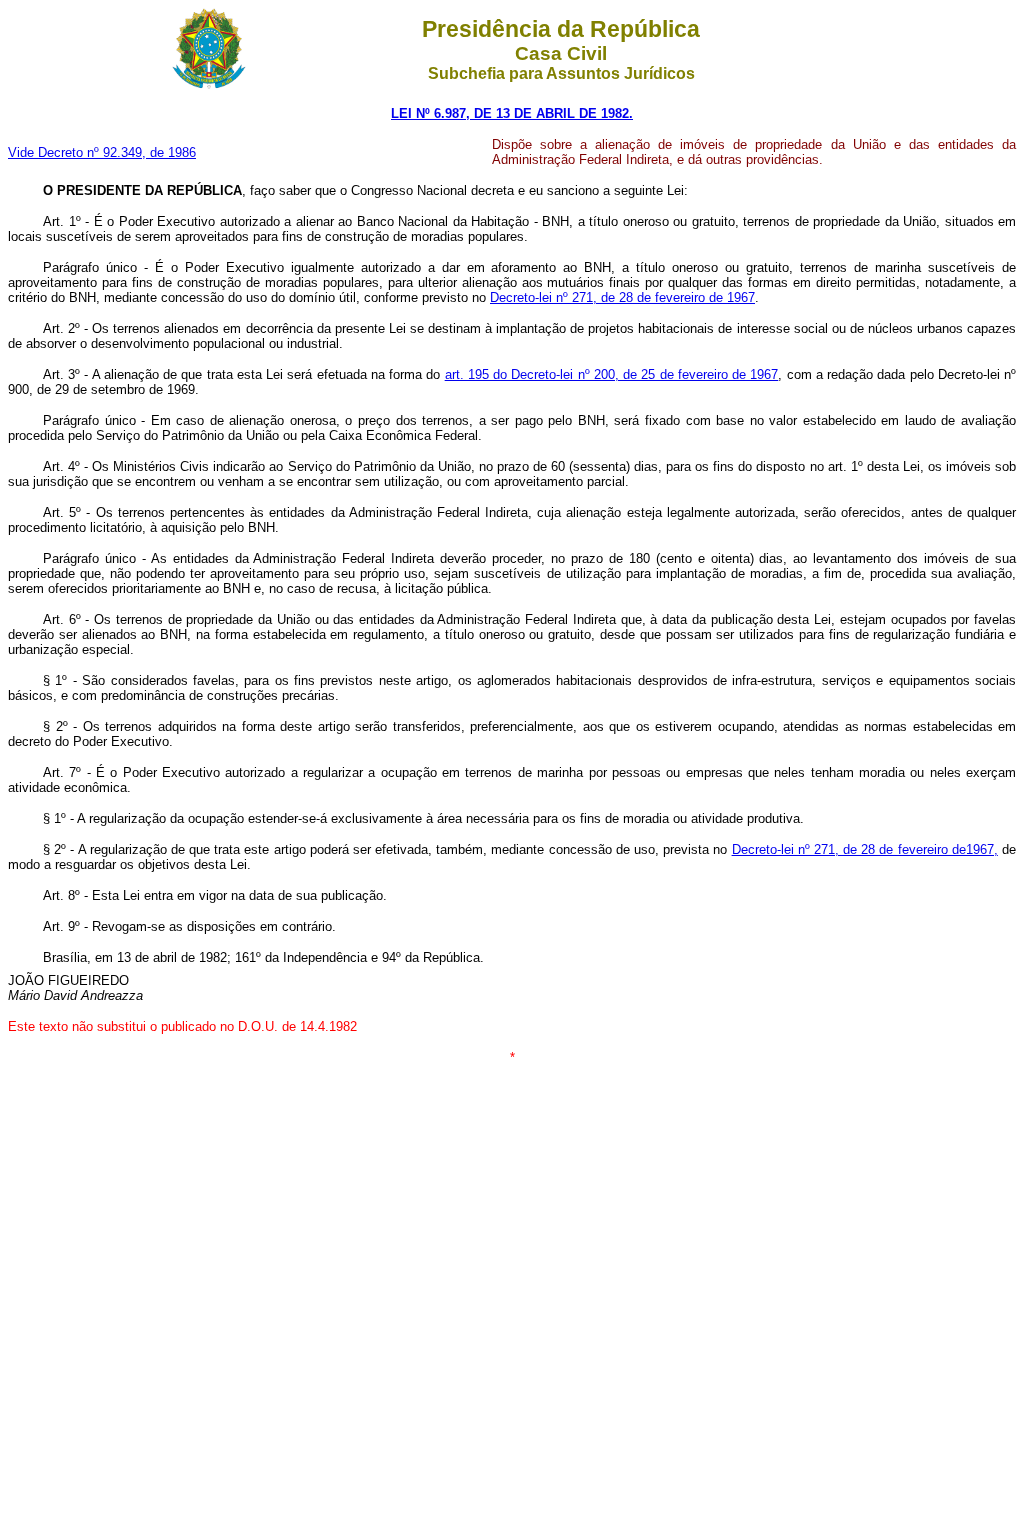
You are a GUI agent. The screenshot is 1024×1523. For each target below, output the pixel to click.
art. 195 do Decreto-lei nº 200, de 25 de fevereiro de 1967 (612, 374)
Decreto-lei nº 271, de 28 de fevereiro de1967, (865, 849)
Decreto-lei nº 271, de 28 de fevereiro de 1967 (622, 297)
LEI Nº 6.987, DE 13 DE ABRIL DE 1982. (512, 113)
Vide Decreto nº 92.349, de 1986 (102, 152)
